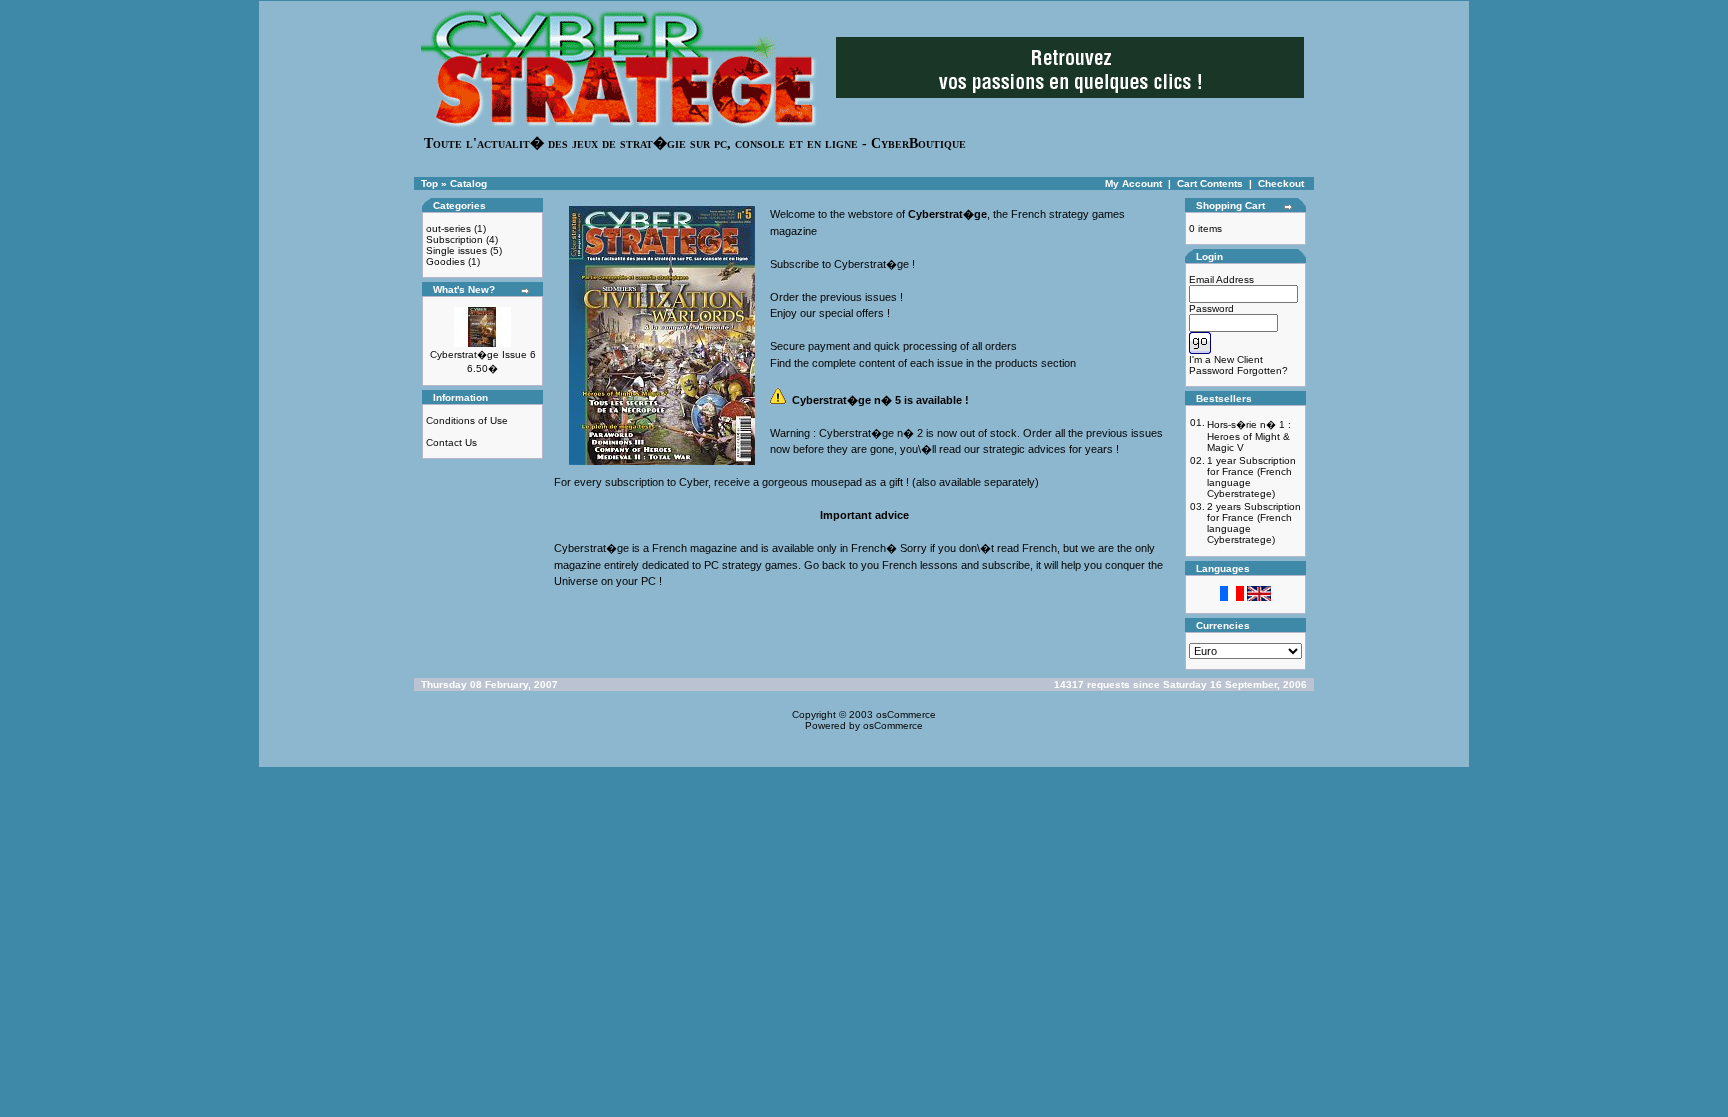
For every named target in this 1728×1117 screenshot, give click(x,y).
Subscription (454, 239)
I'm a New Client (1226, 359)
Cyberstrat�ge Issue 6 (483, 354)
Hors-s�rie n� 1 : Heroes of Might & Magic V (1249, 436)
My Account (1133, 183)
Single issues (456, 250)
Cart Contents (1210, 183)
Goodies (445, 261)
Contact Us (451, 442)
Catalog (468, 183)
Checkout (1281, 183)
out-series (448, 228)
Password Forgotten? (1238, 370)
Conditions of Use (467, 420)
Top (429, 183)
